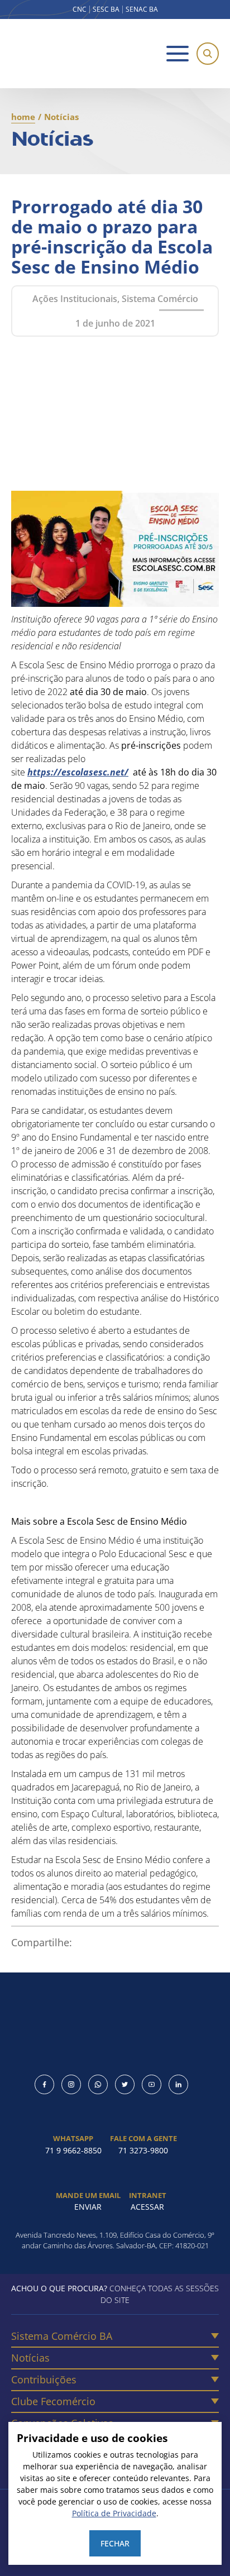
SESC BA (106, 9)
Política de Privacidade (114, 2513)
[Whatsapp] (98, 2084)
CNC (80, 9)
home (23, 117)
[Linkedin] (178, 2084)
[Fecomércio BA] (56, 54)
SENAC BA (142, 9)
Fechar (115, 2543)
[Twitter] (125, 2084)
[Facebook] (44, 2084)
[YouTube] (152, 2084)
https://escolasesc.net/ (78, 772)
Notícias (30, 2358)
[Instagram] (71, 2084)
